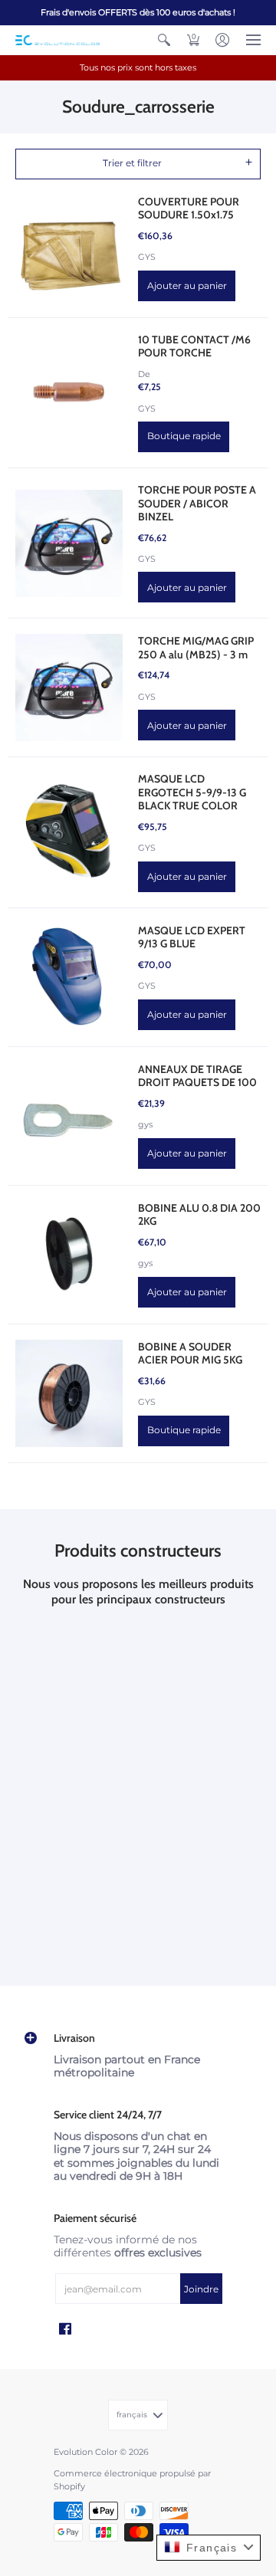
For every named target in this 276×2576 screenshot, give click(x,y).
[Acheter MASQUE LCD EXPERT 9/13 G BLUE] (69, 977)
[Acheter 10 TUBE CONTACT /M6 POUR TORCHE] (69, 392)
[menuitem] (164, 40)
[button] (164, 40)
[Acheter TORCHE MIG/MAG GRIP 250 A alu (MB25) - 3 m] (69, 687)
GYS (147, 257)
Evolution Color (85, 2452)
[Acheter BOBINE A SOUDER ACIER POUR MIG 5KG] (69, 1393)
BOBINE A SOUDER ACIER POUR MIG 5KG (190, 1354)
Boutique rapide (184, 436)
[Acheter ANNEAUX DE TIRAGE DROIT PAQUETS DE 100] (69, 1116)
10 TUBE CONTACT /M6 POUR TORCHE (194, 346)
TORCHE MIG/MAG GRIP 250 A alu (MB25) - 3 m (196, 648)
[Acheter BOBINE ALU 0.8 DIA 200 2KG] (69, 1255)
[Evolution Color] (58, 40)
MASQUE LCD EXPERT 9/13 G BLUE (192, 937)
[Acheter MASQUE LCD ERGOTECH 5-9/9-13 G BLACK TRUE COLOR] (69, 832)
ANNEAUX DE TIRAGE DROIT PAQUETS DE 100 (197, 1076)
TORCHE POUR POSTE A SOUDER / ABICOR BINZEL (197, 503)
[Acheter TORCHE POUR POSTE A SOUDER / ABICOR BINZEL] (69, 543)
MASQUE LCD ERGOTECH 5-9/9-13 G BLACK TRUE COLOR (192, 792)
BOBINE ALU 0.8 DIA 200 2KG (199, 1215)
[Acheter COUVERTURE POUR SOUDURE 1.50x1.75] (69, 248)
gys (145, 1125)
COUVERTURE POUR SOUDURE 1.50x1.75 (189, 208)
